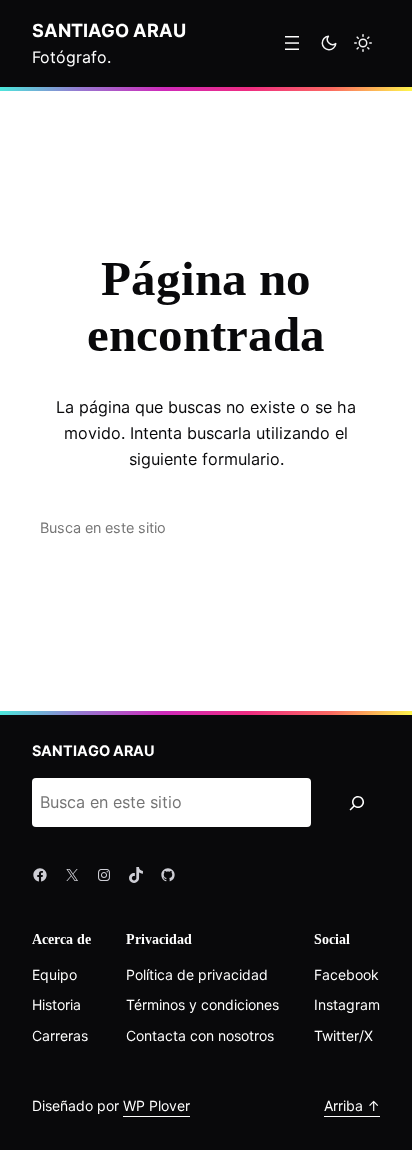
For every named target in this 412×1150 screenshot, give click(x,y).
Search (335, 527)
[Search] (356, 803)
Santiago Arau (109, 30)
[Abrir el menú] (292, 43)
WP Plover (156, 1105)
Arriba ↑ (352, 1105)
